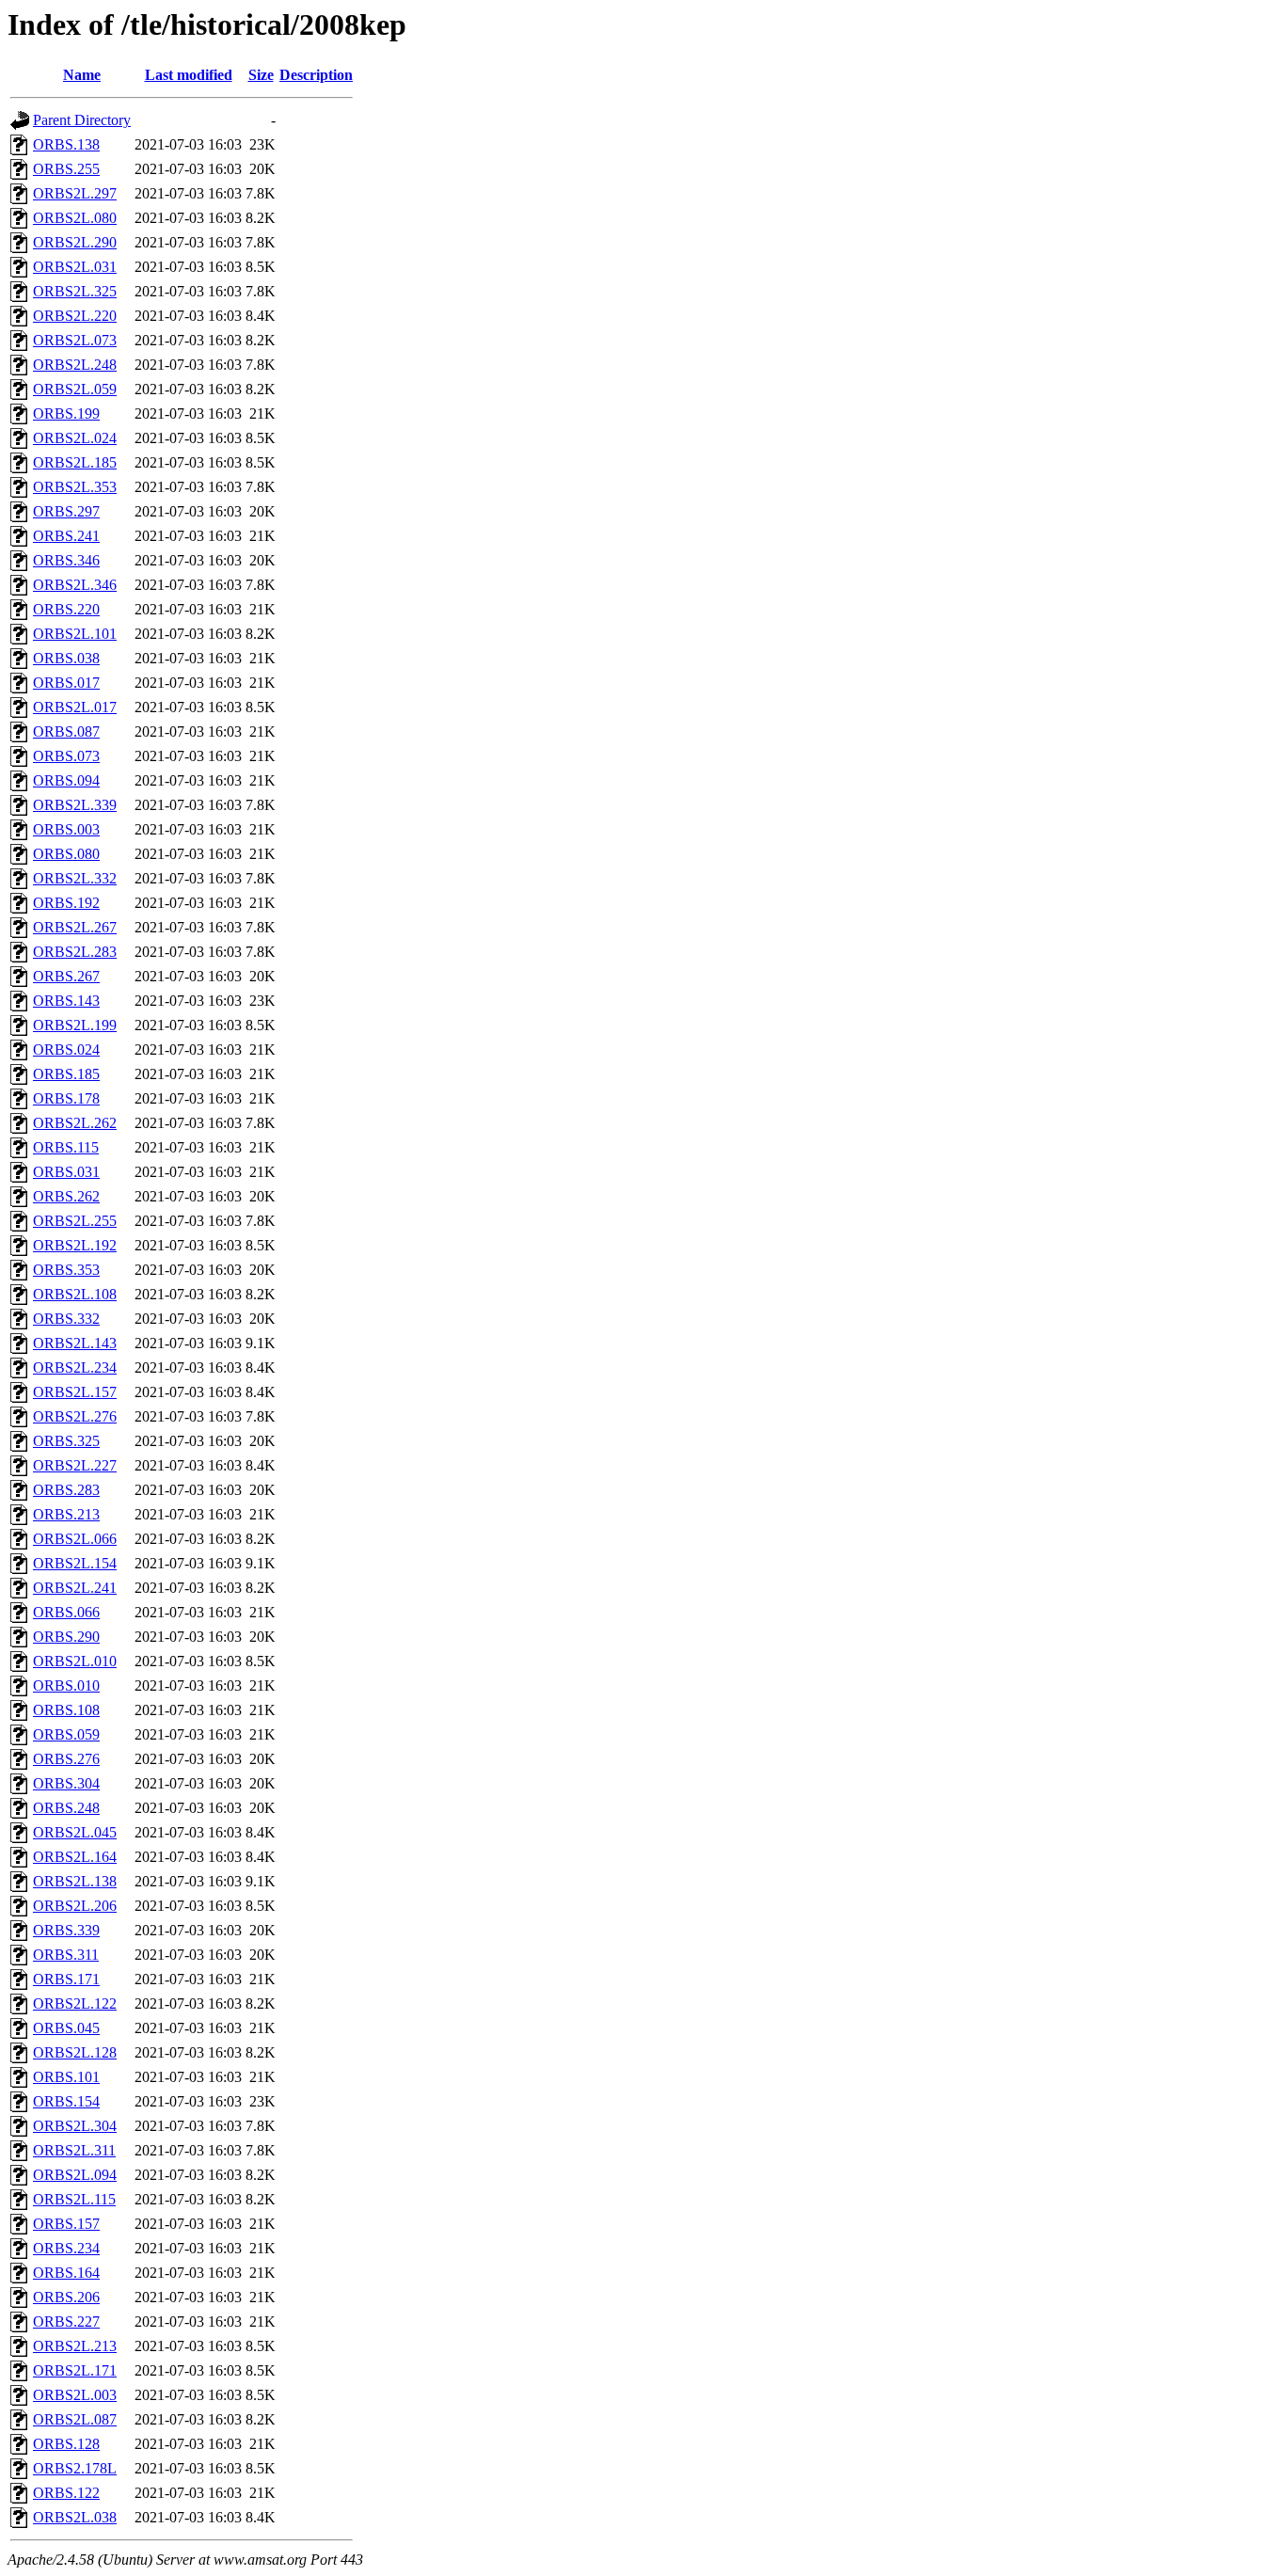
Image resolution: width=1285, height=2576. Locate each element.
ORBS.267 (66, 976)
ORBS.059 (66, 1734)
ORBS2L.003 (75, 2395)
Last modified (189, 75)
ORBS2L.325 (75, 291)
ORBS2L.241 (75, 1588)
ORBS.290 (66, 1637)
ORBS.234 (66, 2248)
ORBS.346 (66, 560)
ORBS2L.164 (75, 1857)
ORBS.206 (66, 2297)
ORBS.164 (66, 2273)
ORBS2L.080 (75, 218)
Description (316, 75)
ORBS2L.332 (75, 878)
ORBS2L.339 (75, 805)
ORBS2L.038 (75, 2517)
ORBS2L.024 (75, 438)
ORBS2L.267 (75, 927)
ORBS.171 (66, 1979)
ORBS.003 (66, 829)
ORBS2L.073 (75, 340)
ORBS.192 (66, 903)
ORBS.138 (66, 144)
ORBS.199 (66, 413)
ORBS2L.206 (75, 1906)
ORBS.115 (66, 1147)
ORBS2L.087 (75, 2419)
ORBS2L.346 (75, 585)
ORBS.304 (66, 1783)
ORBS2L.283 (75, 952)
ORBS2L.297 (75, 193)
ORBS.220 (66, 609)
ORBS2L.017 (75, 707)
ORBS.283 (66, 1490)
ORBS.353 (66, 1270)
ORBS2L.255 (75, 1221)
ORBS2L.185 (75, 462)
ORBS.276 (66, 1759)
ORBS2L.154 (75, 1563)
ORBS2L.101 (75, 634)
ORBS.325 (66, 1441)
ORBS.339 (66, 1930)
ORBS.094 (66, 780)
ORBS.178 (66, 1098)
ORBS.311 (66, 1955)
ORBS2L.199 (75, 1025)
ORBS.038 (66, 658)
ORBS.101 (66, 2077)
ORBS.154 (66, 2101)
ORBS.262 (66, 1196)
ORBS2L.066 (75, 1539)
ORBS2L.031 (75, 267)
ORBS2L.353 (75, 487)
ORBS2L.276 (75, 1416)
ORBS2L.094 (75, 2175)
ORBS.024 (66, 1049)
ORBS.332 (66, 1319)
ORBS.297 (66, 511)
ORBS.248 (66, 1808)
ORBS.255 (66, 169)
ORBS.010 (66, 1686)
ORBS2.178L (75, 2468)
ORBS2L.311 (74, 2150)
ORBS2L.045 (75, 1832)
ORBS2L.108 (75, 1294)
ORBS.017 (66, 683)
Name (82, 75)
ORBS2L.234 (75, 1368)
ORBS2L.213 (75, 2346)
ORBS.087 (66, 731)
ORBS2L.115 (74, 2199)
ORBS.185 (66, 1074)
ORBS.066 (66, 1612)
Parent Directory (82, 120)
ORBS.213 (66, 1514)
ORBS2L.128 (75, 2052)
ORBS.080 (66, 854)
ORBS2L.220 (75, 316)
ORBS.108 (66, 1710)
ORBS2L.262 (75, 1123)
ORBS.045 (66, 2028)
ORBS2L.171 (75, 2370)
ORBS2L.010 (75, 1661)
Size (261, 75)
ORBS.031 (66, 1172)
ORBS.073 (66, 756)
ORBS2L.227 (75, 1465)
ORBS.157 (66, 2224)
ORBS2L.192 (75, 1245)
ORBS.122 (66, 2493)
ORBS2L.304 (75, 2126)
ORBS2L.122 (75, 2004)
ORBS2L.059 (75, 389)
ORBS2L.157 (75, 1392)
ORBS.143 (66, 1001)
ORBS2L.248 (75, 365)
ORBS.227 (66, 2322)
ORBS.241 (66, 536)
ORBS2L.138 (75, 1881)
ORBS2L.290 (75, 242)
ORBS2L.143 (75, 1343)
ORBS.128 (66, 2444)
